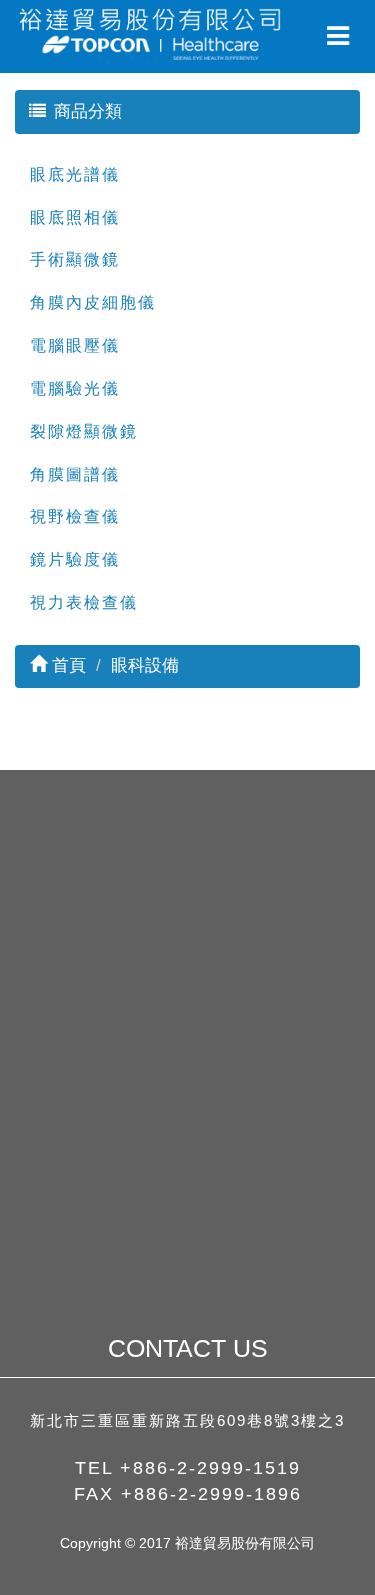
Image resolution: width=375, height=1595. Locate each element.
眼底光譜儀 (75, 174)
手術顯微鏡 (75, 259)
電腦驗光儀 (75, 388)
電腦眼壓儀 (75, 345)
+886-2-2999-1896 (211, 1494)
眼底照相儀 (75, 217)
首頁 (66, 665)
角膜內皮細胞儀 (93, 302)
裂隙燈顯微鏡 (84, 431)
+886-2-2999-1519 (210, 1468)
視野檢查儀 (75, 516)
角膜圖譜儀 (75, 474)
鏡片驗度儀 (75, 559)
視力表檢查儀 (84, 602)
